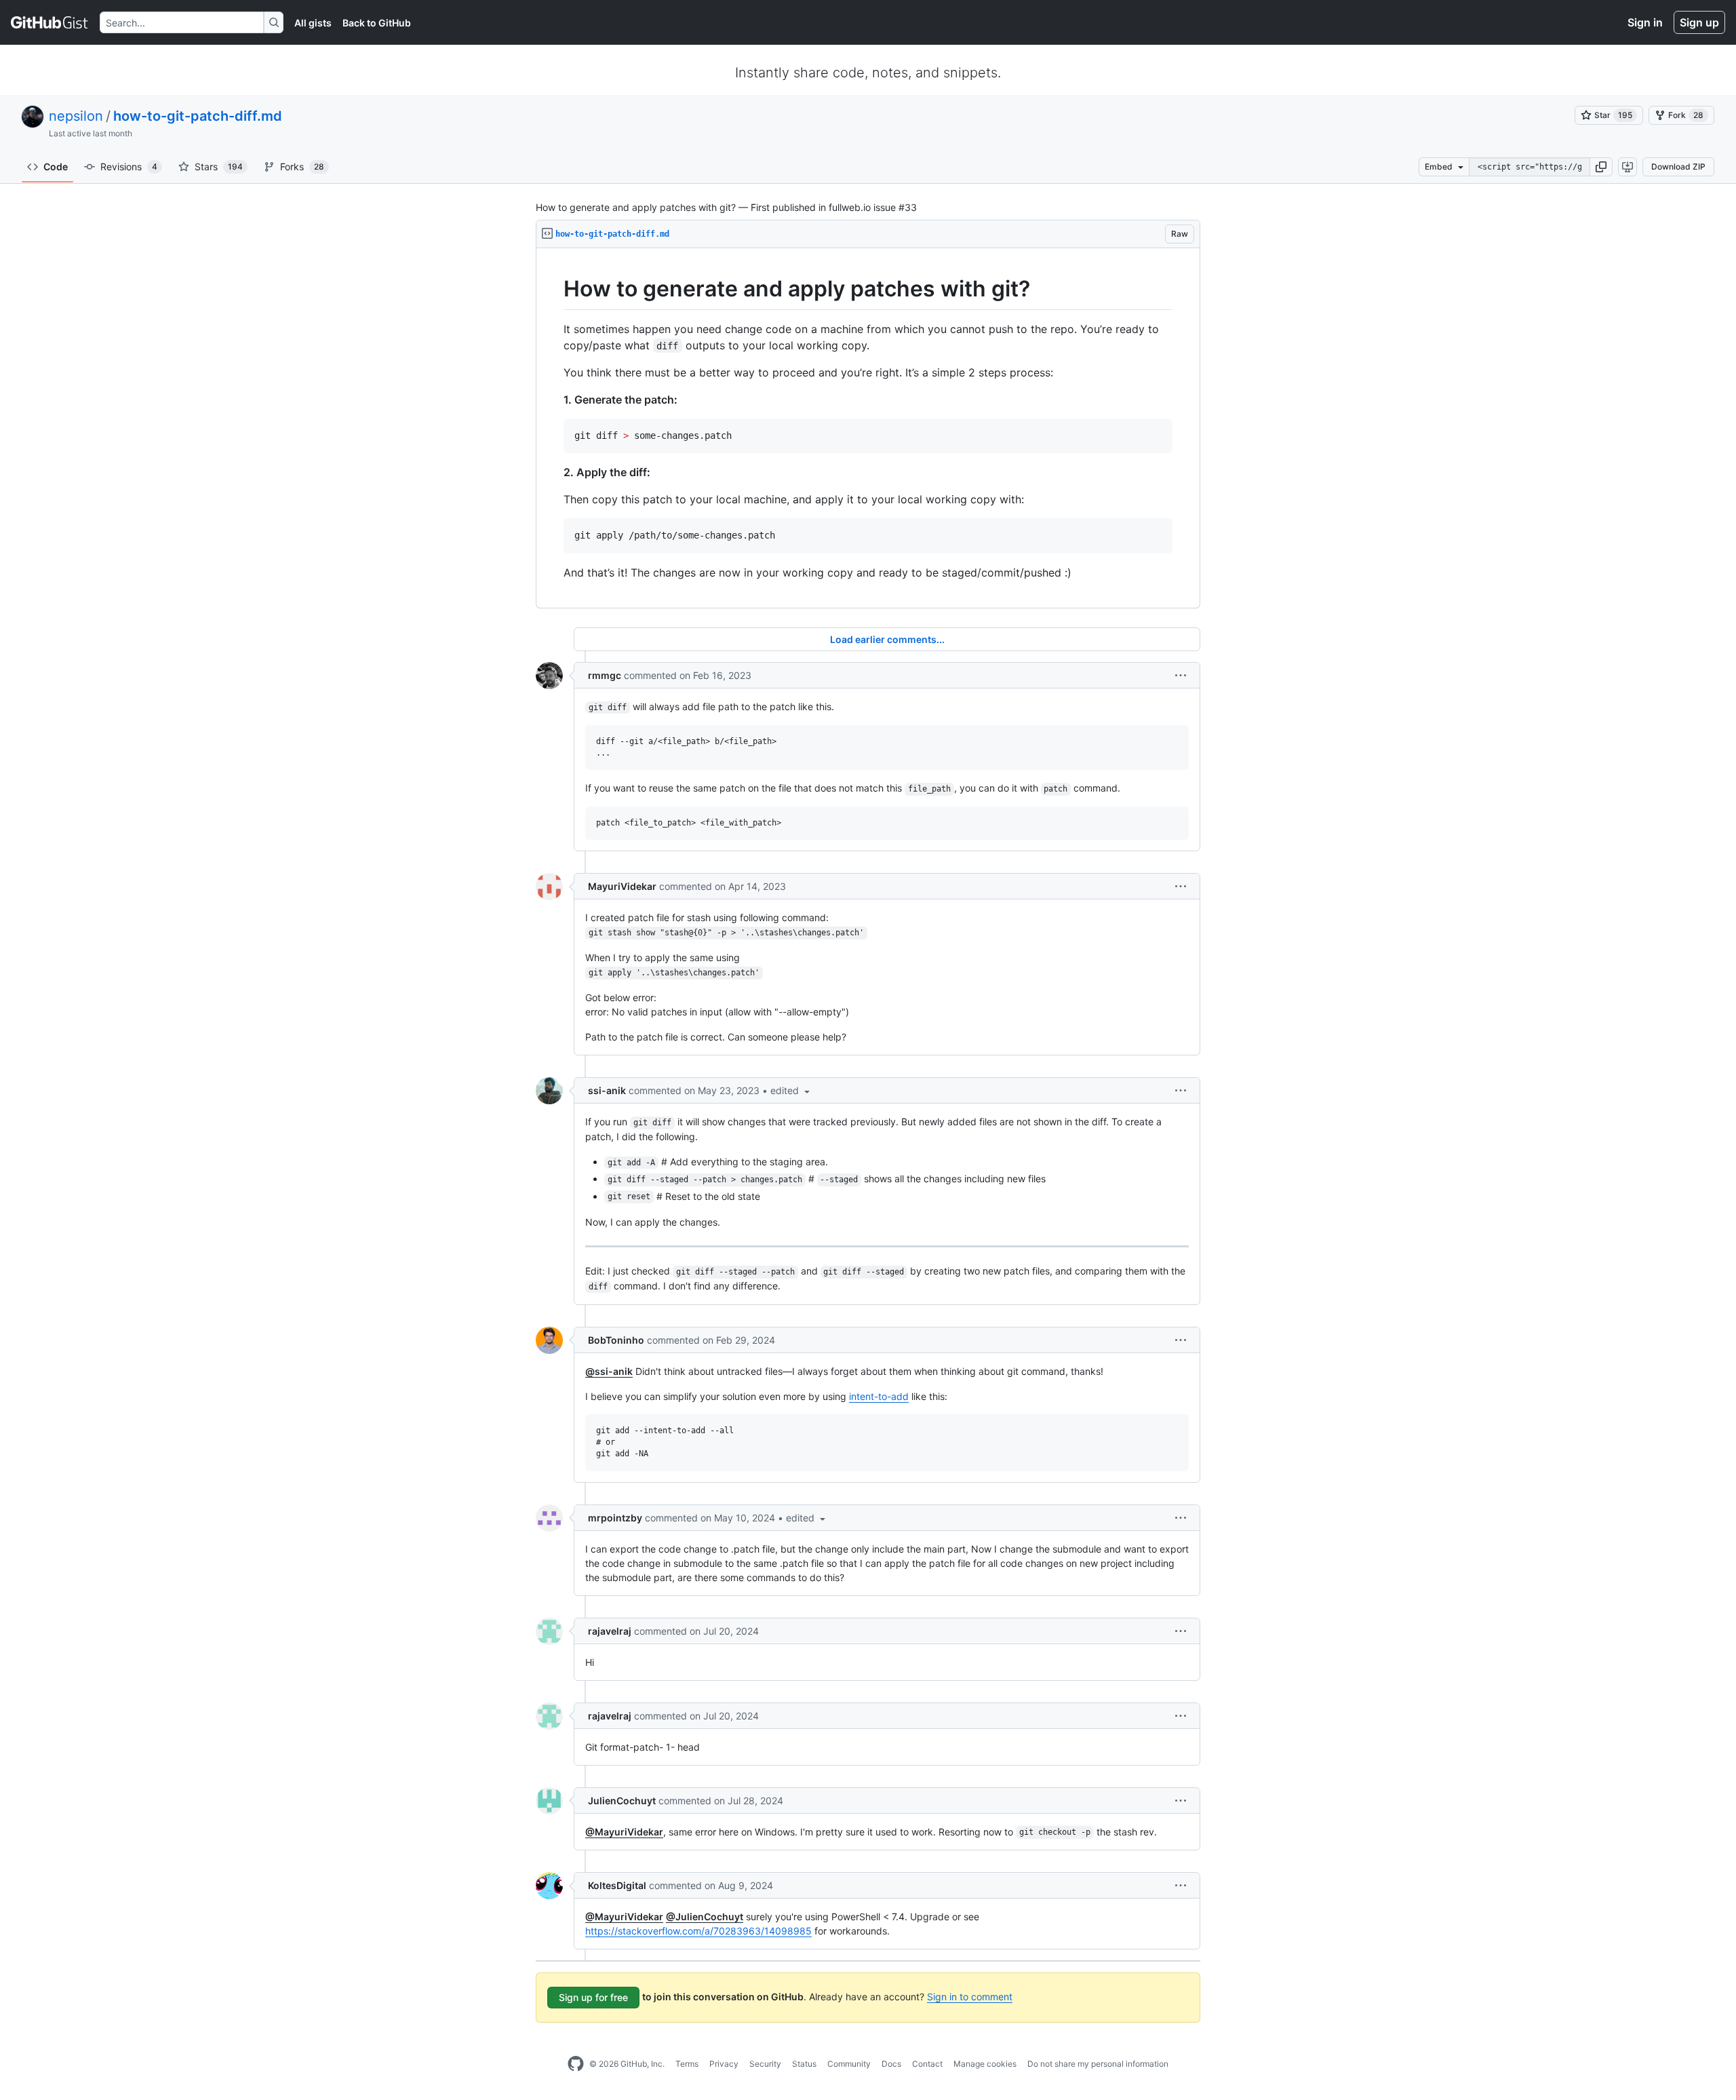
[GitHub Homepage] (576, 2064)
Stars (219, 167)
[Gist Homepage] (50, 22)
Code (56, 167)
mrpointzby (615, 1518)
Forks (302, 167)
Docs (891, 2064)
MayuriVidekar (622, 886)
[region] (868, 428)
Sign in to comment (970, 1997)
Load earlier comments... (887, 639)
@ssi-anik (609, 1371)
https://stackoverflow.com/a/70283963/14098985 (698, 1931)
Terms (687, 2064)
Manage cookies (985, 2064)
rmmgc (605, 675)
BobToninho (616, 1340)
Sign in (1645, 22)
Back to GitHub (377, 23)
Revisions (129, 167)
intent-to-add (879, 1396)
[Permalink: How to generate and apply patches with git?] (554, 289)
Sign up (1699, 22)
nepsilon (76, 116)
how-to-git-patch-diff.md (198, 116)
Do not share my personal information (1098, 2064)
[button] (1601, 167)
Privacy (724, 2064)
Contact (927, 2064)
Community (849, 2064)
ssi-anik (607, 1090)
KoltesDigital (617, 1885)
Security (765, 2064)
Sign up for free (593, 1997)
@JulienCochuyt (705, 1917)
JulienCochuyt (622, 1801)
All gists (313, 23)
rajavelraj (610, 1631)
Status (804, 2064)
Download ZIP (1678, 167)
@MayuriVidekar (624, 1832)
